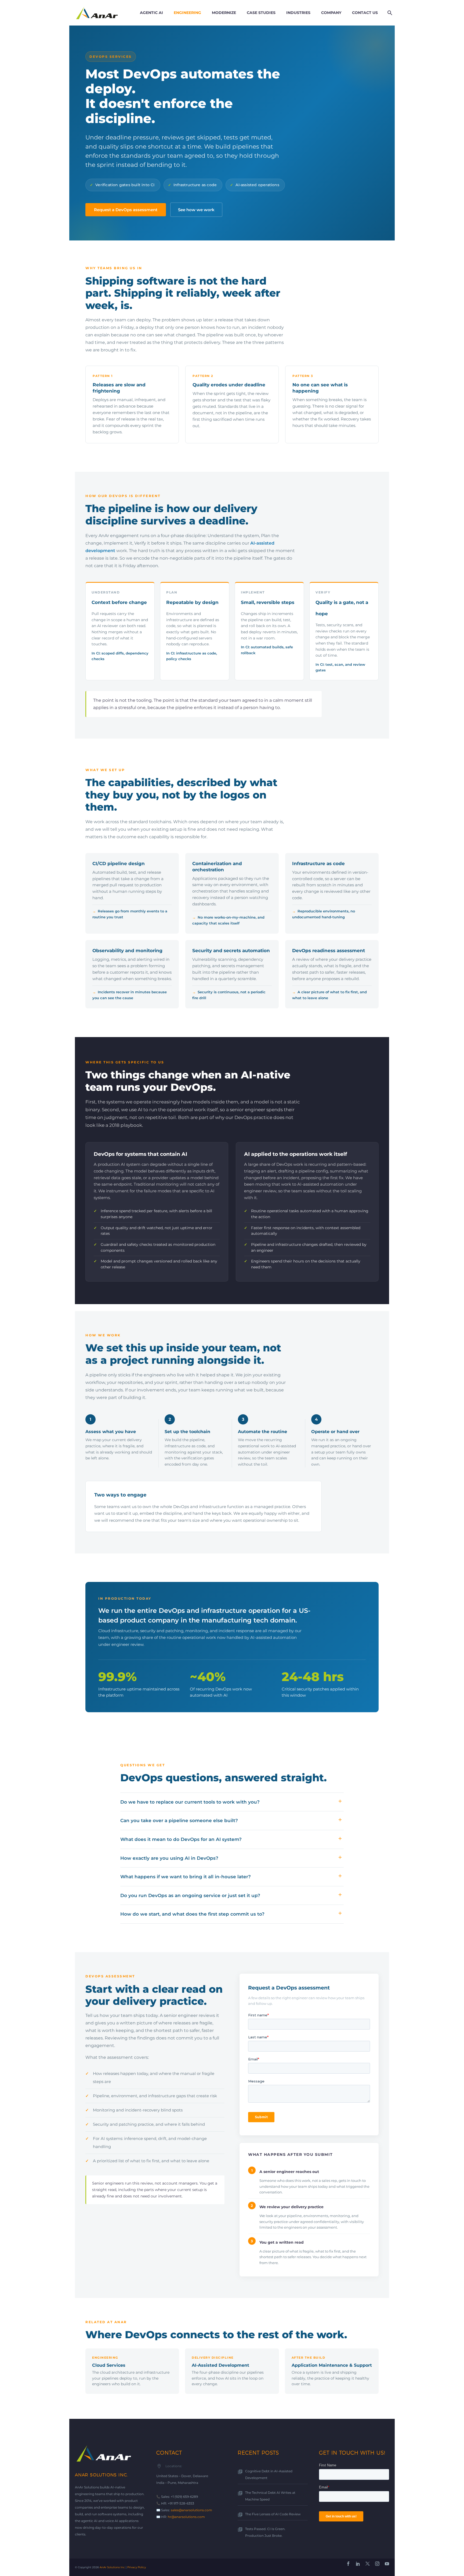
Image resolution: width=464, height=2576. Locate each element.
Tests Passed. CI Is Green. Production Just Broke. (265, 2532)
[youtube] (387, 2564)
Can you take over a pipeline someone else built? (179, 1821)
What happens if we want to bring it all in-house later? (186, 1877)
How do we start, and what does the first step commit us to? (192, 1914)
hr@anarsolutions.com (186, 2517)
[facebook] (348, 2564)
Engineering (187, 13)
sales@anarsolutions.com (191, 2510)
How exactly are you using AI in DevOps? (169, 1858)
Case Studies (261, 13)
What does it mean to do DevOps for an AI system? (181, 1839)
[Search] (389, 13)
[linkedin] (358, 2564)
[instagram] (377, 2564)
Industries (298, 13)
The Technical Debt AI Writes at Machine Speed (270, 2496)
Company (331, 13)
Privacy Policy (137, 2567)
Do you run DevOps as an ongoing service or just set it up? (190, 1895)
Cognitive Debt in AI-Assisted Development (269, 2474)
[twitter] (368, 2564)
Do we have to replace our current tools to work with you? (190, 1802)
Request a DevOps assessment (126, 210)
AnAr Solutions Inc (112, 2567)
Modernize (224, 13)
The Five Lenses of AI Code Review (273, 2514)
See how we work (196, 210)
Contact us (365, 13)
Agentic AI (151, 13)
